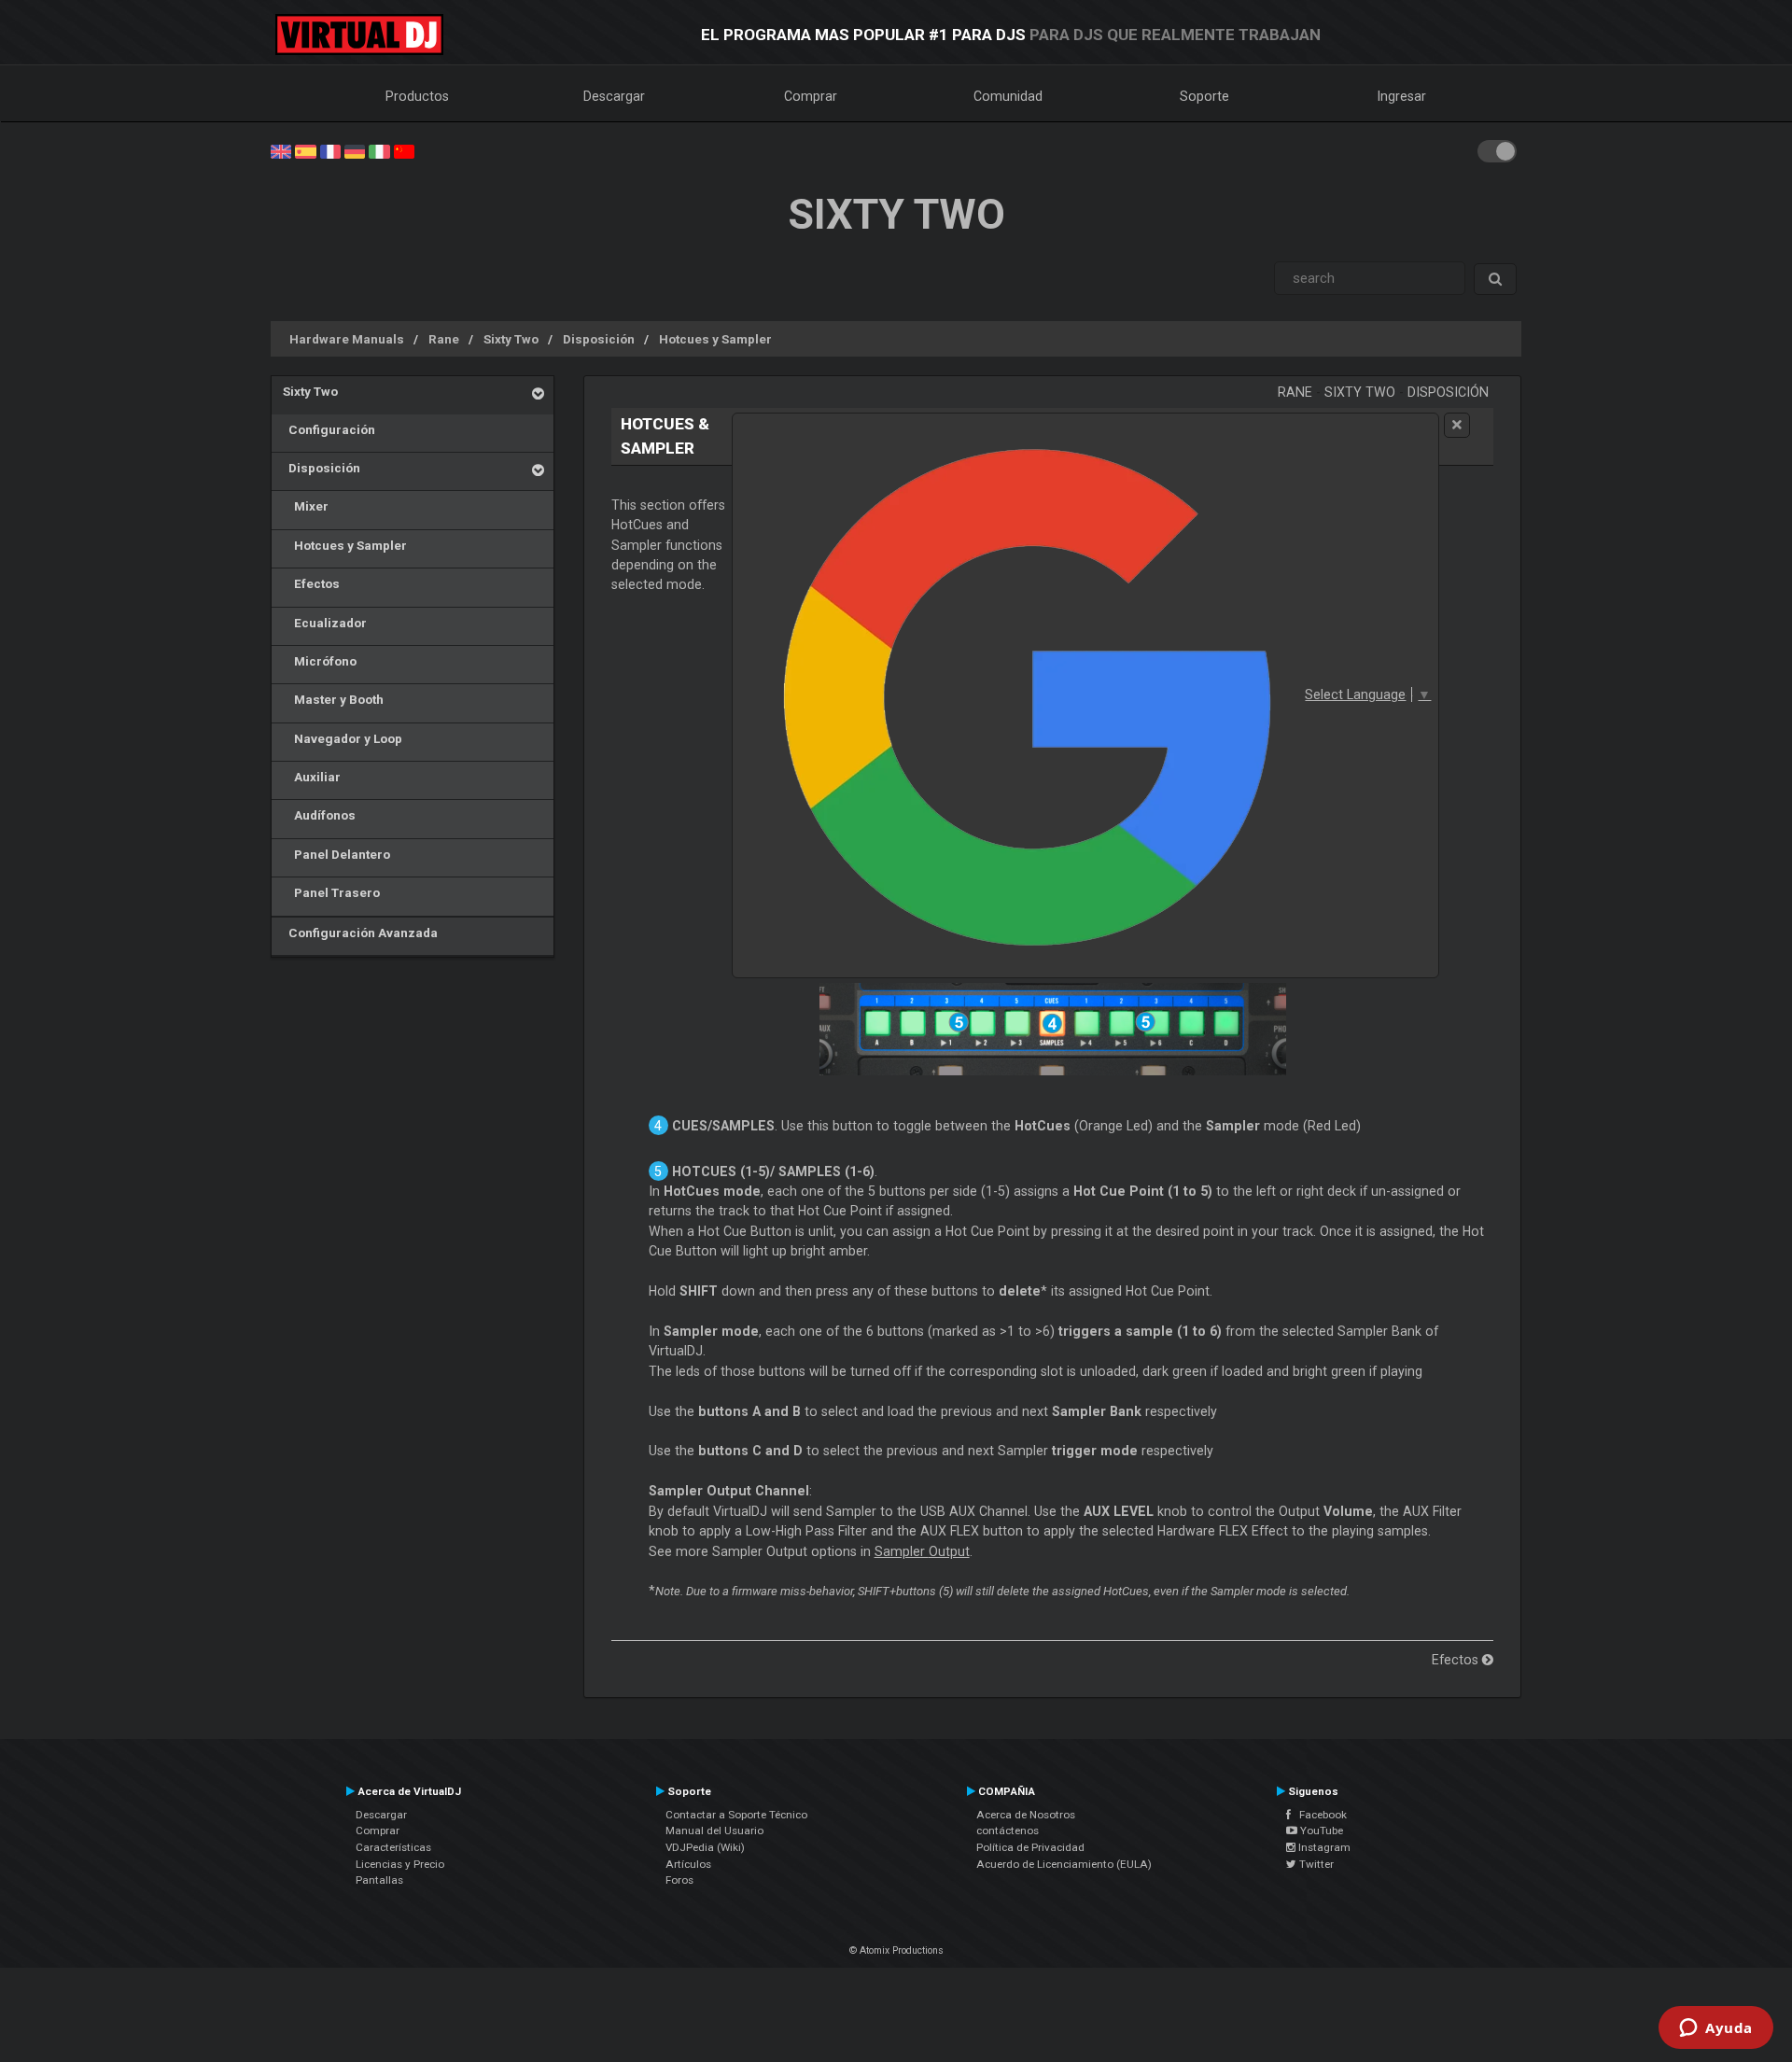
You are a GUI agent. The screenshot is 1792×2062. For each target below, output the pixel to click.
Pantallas (379, 1880)
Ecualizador (325, 623)
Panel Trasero (331, 892)
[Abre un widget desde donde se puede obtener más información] (1716, 2029)
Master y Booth (333, 699)
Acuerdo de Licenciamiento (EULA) (1064, 1864)
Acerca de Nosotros (1026, 1815)
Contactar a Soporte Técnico (736, 1815)
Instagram (1323, 1847)
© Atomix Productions (896, 1950)
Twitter (1315, 1864)
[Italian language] (379, 150)
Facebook (1319, 1815)
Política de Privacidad (1030, 1847)
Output (922, 1551)
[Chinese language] (404, 150)
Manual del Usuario (714, 1831)
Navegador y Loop (343, 738)
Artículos (688, 1864)
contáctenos (1008, 1831)
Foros (679, 1880)
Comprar (811, 96)
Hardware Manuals (347, 339)
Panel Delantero (336, 854)
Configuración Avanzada (360, 933)
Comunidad (1008, 96)
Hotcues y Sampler (715, 339)
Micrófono (320, 661)
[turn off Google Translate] (1457, 425)
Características (393, 1847)
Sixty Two (511, 339)
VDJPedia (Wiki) (705, 1847)
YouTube (1320, 1831)
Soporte (1204, 96)
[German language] (355, 150)
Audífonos (319, 815)
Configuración (329, 429)
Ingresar (1402, 96)
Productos (417, 96)
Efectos (311, 583)
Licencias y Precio (400, 1864)
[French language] (330, 150)
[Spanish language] (305, 150)
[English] (281, 150)
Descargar (614, 96)
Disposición (599, 339)
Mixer (306, 506)
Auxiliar (312, 777)
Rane (444, 339)
